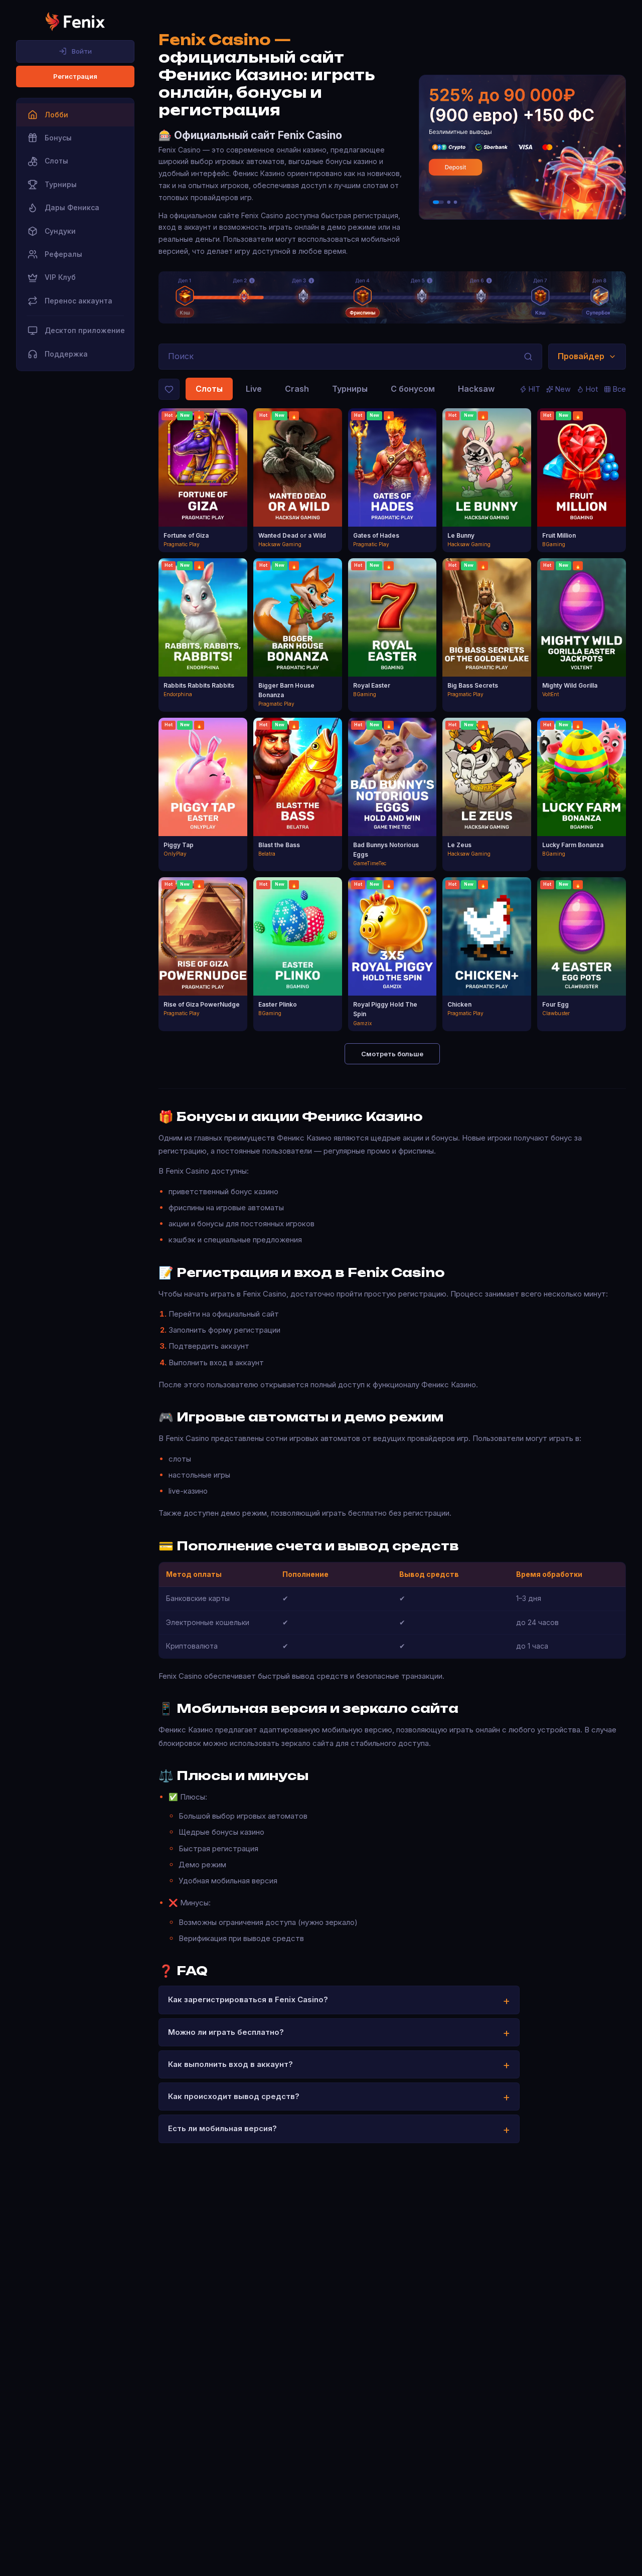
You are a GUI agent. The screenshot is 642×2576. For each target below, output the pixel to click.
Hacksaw (476, 389)
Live (254, 389)
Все (619, 389)
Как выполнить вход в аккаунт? (230, 2064)
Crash (297, 389)
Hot (592, 389)
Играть (203, 472)
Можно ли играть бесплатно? (226, 2032)
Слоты (209, 389)
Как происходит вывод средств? (234, 2096)
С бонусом (413, 389)
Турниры (350, 389)
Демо (203, 490)
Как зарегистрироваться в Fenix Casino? (248, 1999)
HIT (534, 389)
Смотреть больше (392, 1054)
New (563, 389)
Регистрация (75, 76)
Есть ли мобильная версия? (222, 2128)
